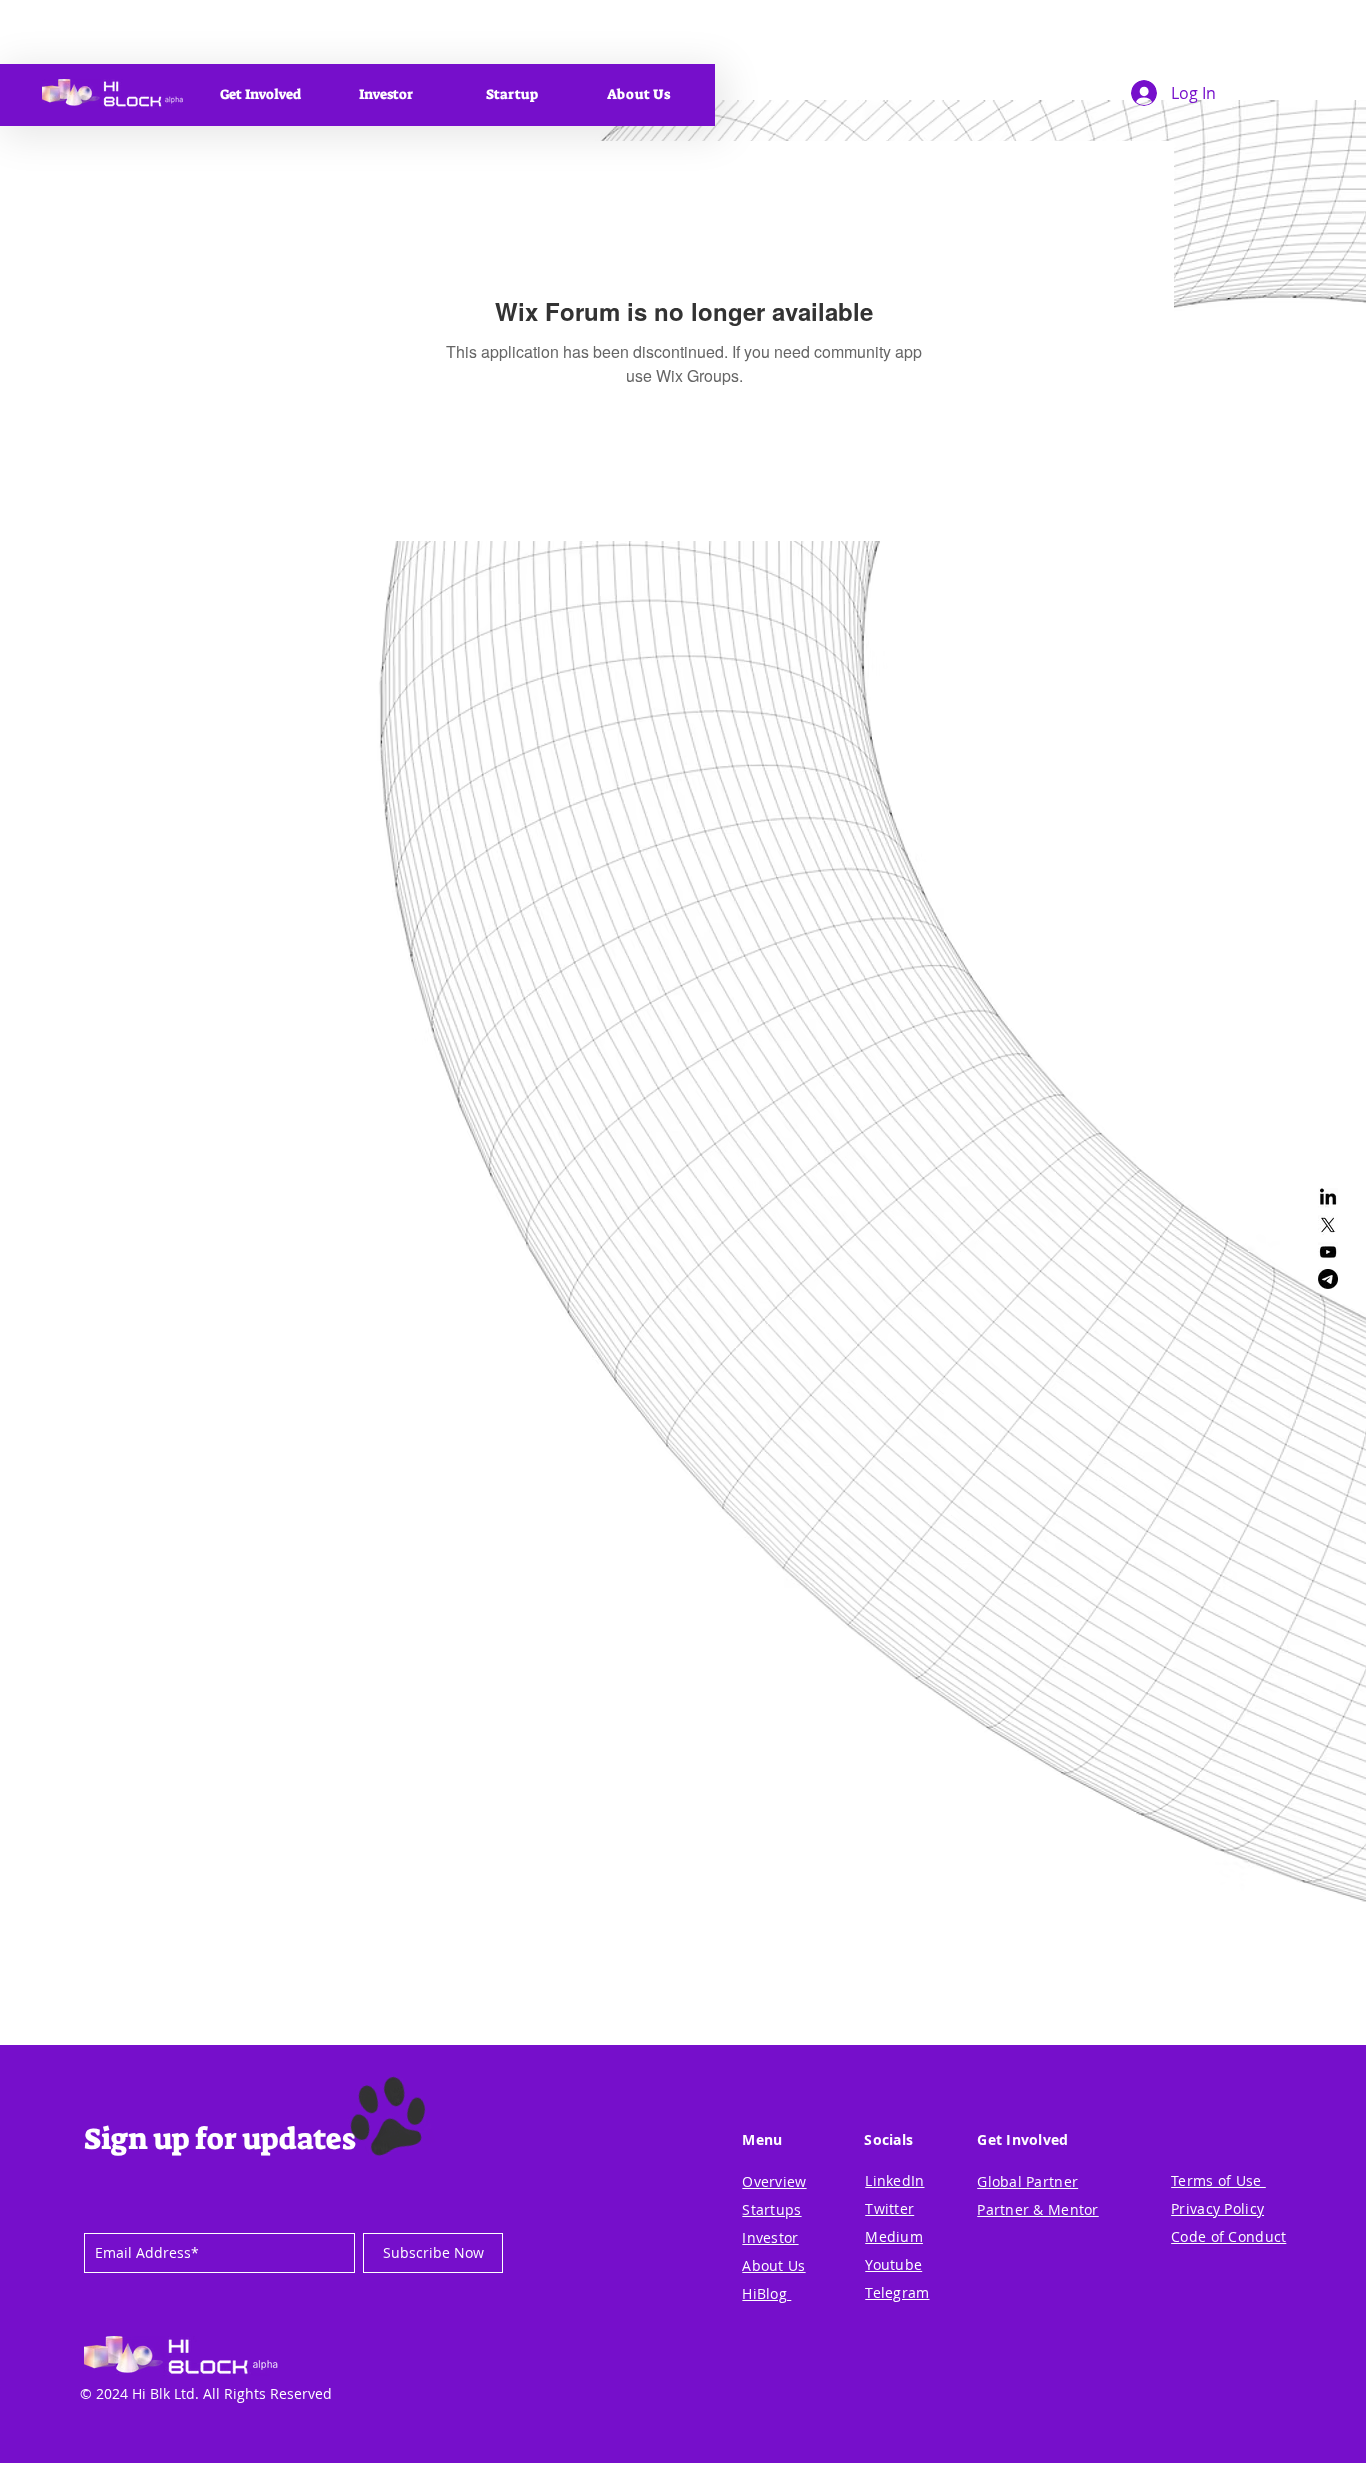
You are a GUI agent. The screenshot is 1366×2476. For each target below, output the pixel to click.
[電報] (1328, 1279)
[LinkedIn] (1328, 1198)
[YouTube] (1328, 1252)
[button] (260, 94)
